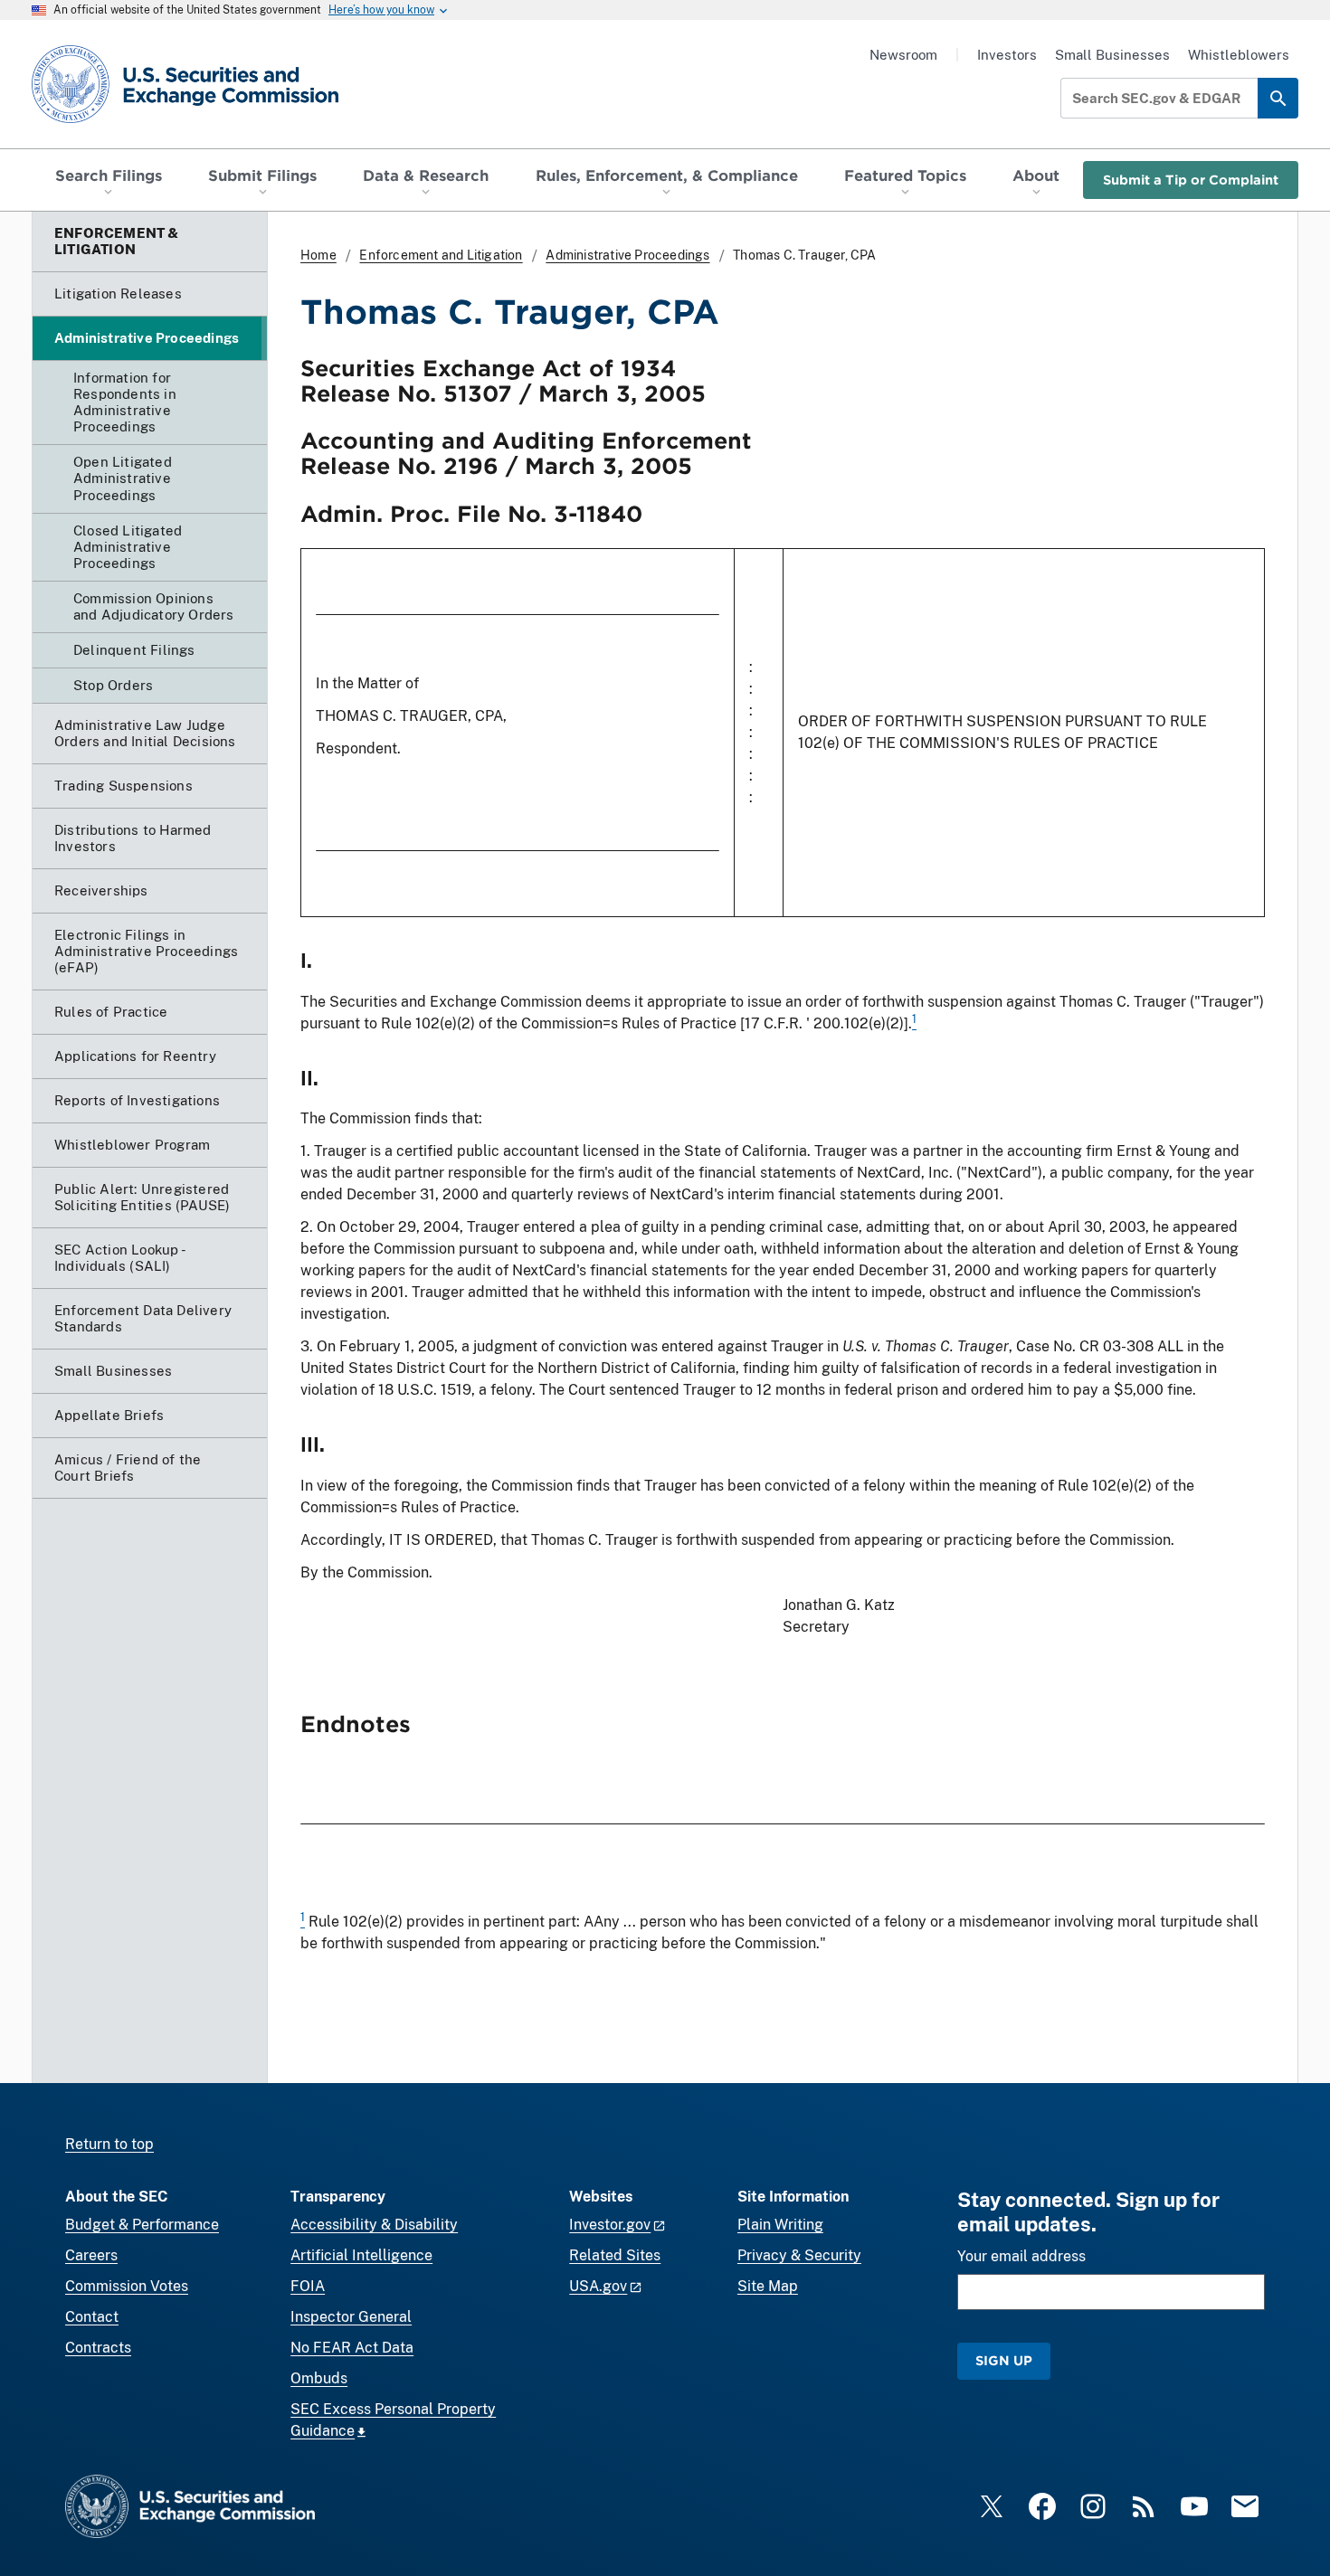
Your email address (1021, 2256)
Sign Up (1004, 2360)
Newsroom (903, 55)
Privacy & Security (799, 2255)
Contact (92, 2317)
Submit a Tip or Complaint (1191, 180)
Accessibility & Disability (374, 2225)
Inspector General (351, 2317)
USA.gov (598, 2286)
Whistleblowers (1239, 55)
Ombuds (319, 2378)
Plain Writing (780, 2225)
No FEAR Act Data (352, 2348)
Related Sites (615, 2255)
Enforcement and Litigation (441, 255)
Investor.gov (610, 2225)
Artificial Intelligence (361, 2255)
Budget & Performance (142, 2225)
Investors (1007, 55)
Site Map (768, 2286)
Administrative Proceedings (627, 255)
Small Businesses (1112, 55)
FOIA (308, 2286)
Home (318, 255)
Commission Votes (127, 2286)
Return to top (109, 2144)
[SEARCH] (1278, 98)
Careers (91, 2255)
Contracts (98, 2348)
